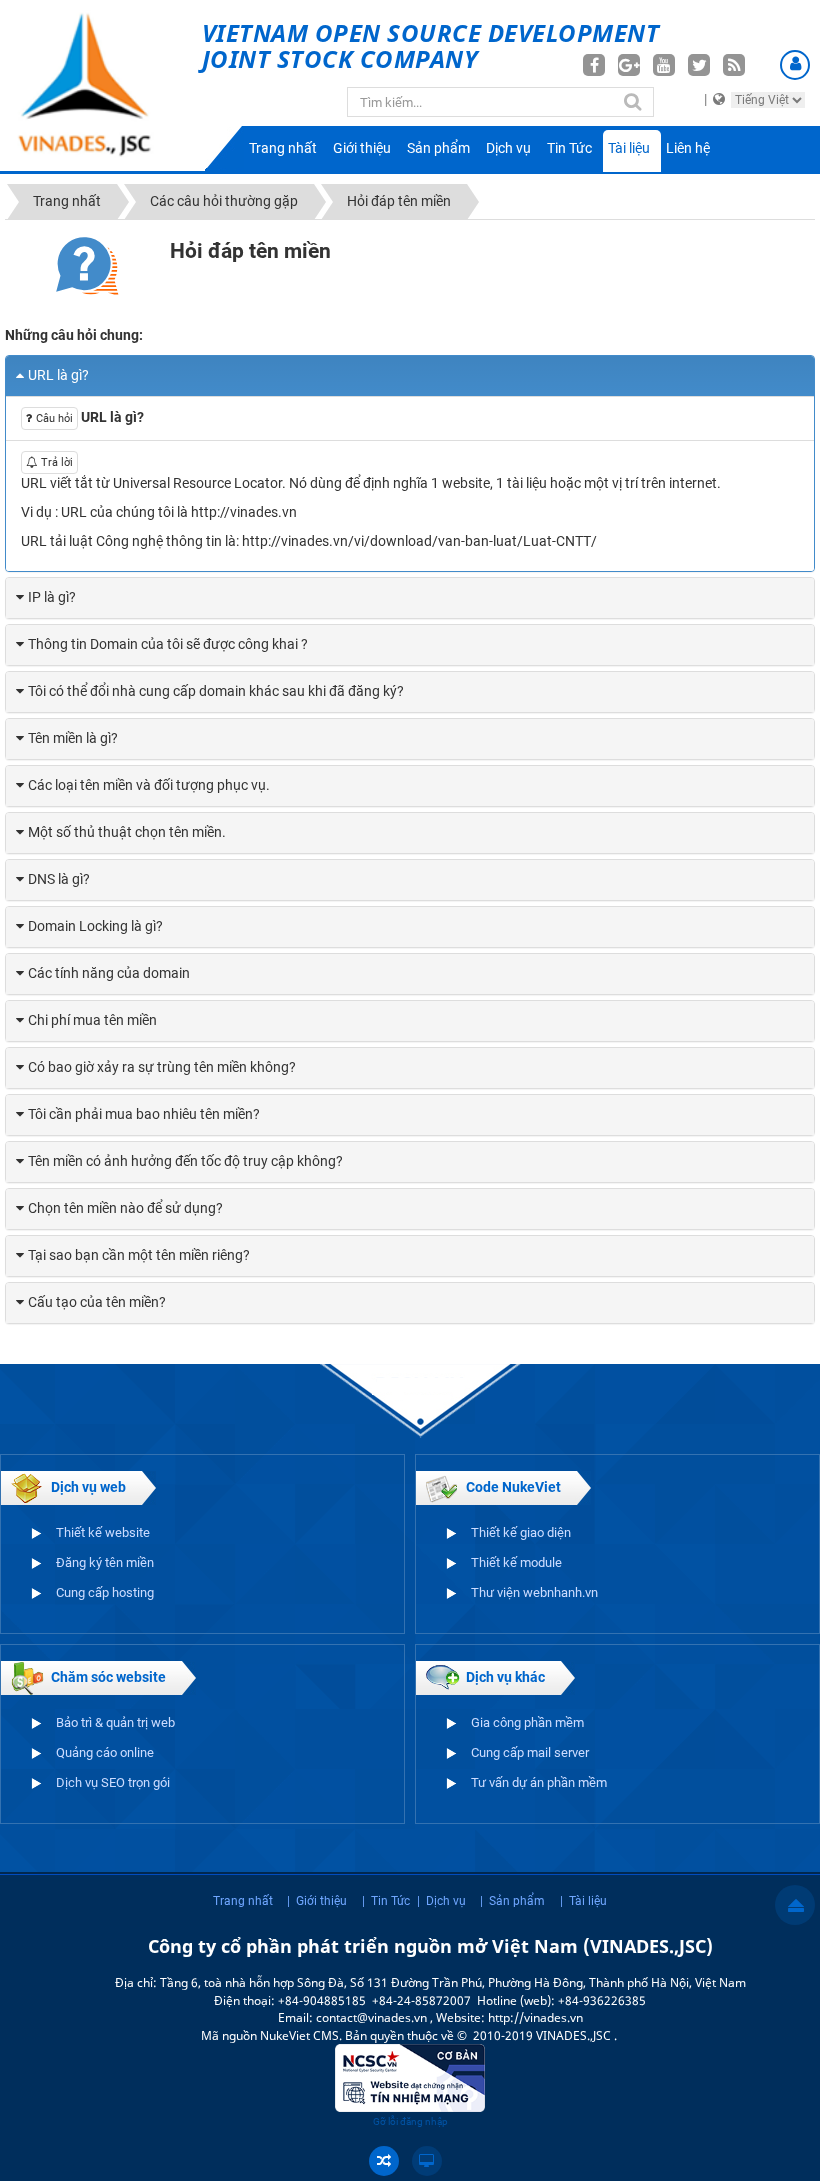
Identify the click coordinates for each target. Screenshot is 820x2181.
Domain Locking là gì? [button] (95, 926)
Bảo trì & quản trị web (115, 1722)
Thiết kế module (516, 1562)
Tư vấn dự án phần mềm (539, 1782)
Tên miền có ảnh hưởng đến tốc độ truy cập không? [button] (185, 1161)
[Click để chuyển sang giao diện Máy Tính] (427, 2161)
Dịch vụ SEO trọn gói (113, 1782)
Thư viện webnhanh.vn (534, 1592)
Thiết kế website (103, 1532)
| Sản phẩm (512, 1901)
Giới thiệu (362, 148)
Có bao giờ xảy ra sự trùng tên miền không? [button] (162, 1067)
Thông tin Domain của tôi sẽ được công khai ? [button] (168, 644)
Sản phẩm (438, 148)
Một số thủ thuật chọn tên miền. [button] (127, 832)
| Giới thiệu (317, 1901)
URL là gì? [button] (58, 375)
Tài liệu (629, 148)
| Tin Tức (386, 1901)
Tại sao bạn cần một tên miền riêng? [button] (139, 1255)
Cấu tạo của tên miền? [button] (97, 1302)
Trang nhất (283, 148)
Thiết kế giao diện (521, 1532)
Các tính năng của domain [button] (109, 973)
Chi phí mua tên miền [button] (92, 1020)
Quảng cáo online (105, 1752)
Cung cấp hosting (105, 1592)
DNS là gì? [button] (59, 879)
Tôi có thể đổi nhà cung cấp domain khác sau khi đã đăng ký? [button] (216, 691)
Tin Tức (569, 148)
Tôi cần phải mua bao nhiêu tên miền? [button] (144, 1114)
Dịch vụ (508, 148)
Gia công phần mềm (527, 1722)
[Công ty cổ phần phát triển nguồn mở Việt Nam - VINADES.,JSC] (101, 85)
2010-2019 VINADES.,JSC (543, 2035)
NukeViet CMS (299, 2035)
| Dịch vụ (441, 1901)
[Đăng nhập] (795, 65)
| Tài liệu (583, 1901)
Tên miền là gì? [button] (73, 738)
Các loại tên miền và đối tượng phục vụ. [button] (149, 785)
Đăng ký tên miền (105, 1562)
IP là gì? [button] (52, 597)
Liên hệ (688, 148)
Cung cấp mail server (530, 1752)
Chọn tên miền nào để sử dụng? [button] (125, 1208)
